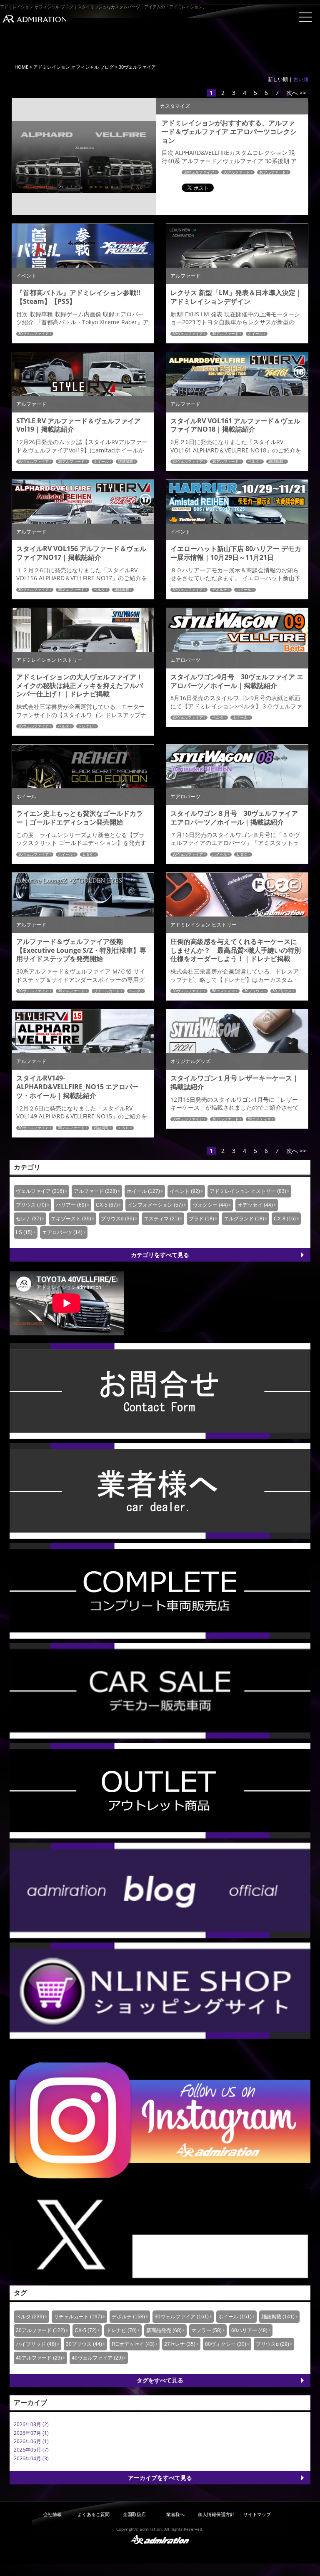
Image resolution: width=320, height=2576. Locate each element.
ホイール (255, 334)
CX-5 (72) (86, 2330)
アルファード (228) (95, 1191)
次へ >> (296, 93)
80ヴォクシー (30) (226, 2344)
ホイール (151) (235, 2317)
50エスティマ (224, 991)
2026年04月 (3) (31, 2458)
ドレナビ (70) (121, 2330)
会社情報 (52, 2514)
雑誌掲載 (125, 462)
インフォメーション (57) (155, 1205)
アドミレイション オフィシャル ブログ (74, 67)
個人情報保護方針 (216, 2514)
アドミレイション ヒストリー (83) (248, 1191)
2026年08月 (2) (31, 2424)
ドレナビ (86, 726)
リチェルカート (107, 991)
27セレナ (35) (180, 2344)
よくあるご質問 (94, 2514)
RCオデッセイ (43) (133, 2344)
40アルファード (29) (39, 2358)
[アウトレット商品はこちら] (160, 1790)
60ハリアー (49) (249, 2330)
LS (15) (24, 1232)
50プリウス (282, 991)
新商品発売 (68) (164, 2330)
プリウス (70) (31, 1205)
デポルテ (220, 590)
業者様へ (175, 2514)
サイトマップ (257, 2514)
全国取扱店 (134, 2514)
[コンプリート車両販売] (160, 1590)
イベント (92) (185, 1191)
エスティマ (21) (161, 1219)
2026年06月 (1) (31, 2441)
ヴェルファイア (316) (40, 1191)
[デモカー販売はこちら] (160, 1690)
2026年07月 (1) (31, 2433)
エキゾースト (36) (71, 1219)
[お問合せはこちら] (160, 1390)
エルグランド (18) (244, 1219)
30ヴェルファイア (199, 172)
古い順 (301, 79)
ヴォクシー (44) (210, 1205)
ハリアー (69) (71, 1205)
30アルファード (237, 172)
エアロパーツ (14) (62, 1232)
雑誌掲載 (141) (278, 2317)
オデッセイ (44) (255, 1205)
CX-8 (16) (285, 1219)
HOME (21, 67)
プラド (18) (201, 1219)
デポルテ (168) (128, 2317)
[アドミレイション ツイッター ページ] (160, 2234)
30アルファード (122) (40, 2330)
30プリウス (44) (84, 2344)
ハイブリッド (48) (36, 2344)
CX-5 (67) (107, 1205)
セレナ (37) (29, 1219)
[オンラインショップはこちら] (160, 1990)
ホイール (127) (143, 1191)
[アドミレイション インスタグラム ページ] (160, 2120)
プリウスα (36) (117, 1219)
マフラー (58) (206, 2330)
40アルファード (272, 172)
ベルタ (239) (30, 2317)
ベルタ (254, 462)
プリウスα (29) (272, 2344)
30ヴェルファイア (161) (182, 2317)
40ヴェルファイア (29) (97, 2358)
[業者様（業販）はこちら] (160, 1490)
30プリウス (254, 991)
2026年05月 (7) (31, 2450)
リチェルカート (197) (78, 2317)
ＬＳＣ (88, 855)
